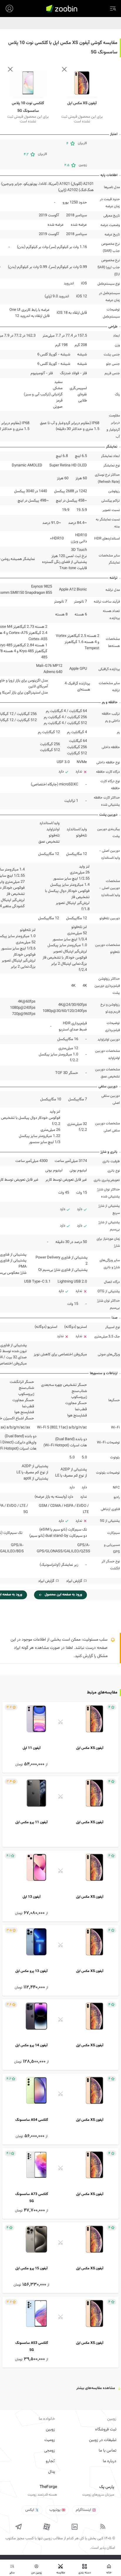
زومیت (50, 2440)
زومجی (49, 2451)
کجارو (50, 2461)
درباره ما (110, 2461)
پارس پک (107, 2487)
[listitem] (60, 1737)
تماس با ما (107, 2451)
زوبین (50, 2430)
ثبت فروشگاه (106, 2430)
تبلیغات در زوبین (103, 2440)
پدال (52, 2472)
